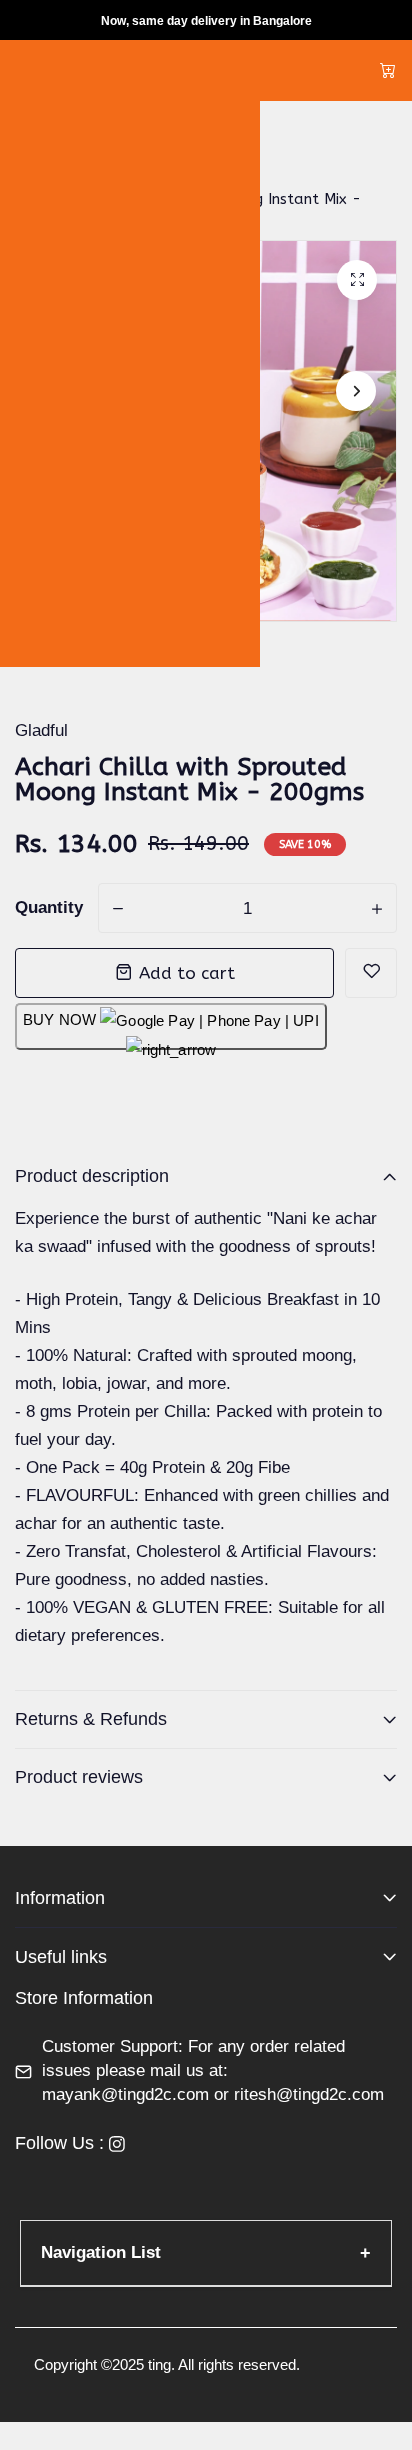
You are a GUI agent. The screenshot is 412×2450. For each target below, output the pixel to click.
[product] (357, 280)
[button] (356, 391)
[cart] (388, 70)
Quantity (49, 907)
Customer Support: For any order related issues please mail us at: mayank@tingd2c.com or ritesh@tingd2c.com (213, 2070)
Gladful (41, 730)
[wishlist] (371, 973)
